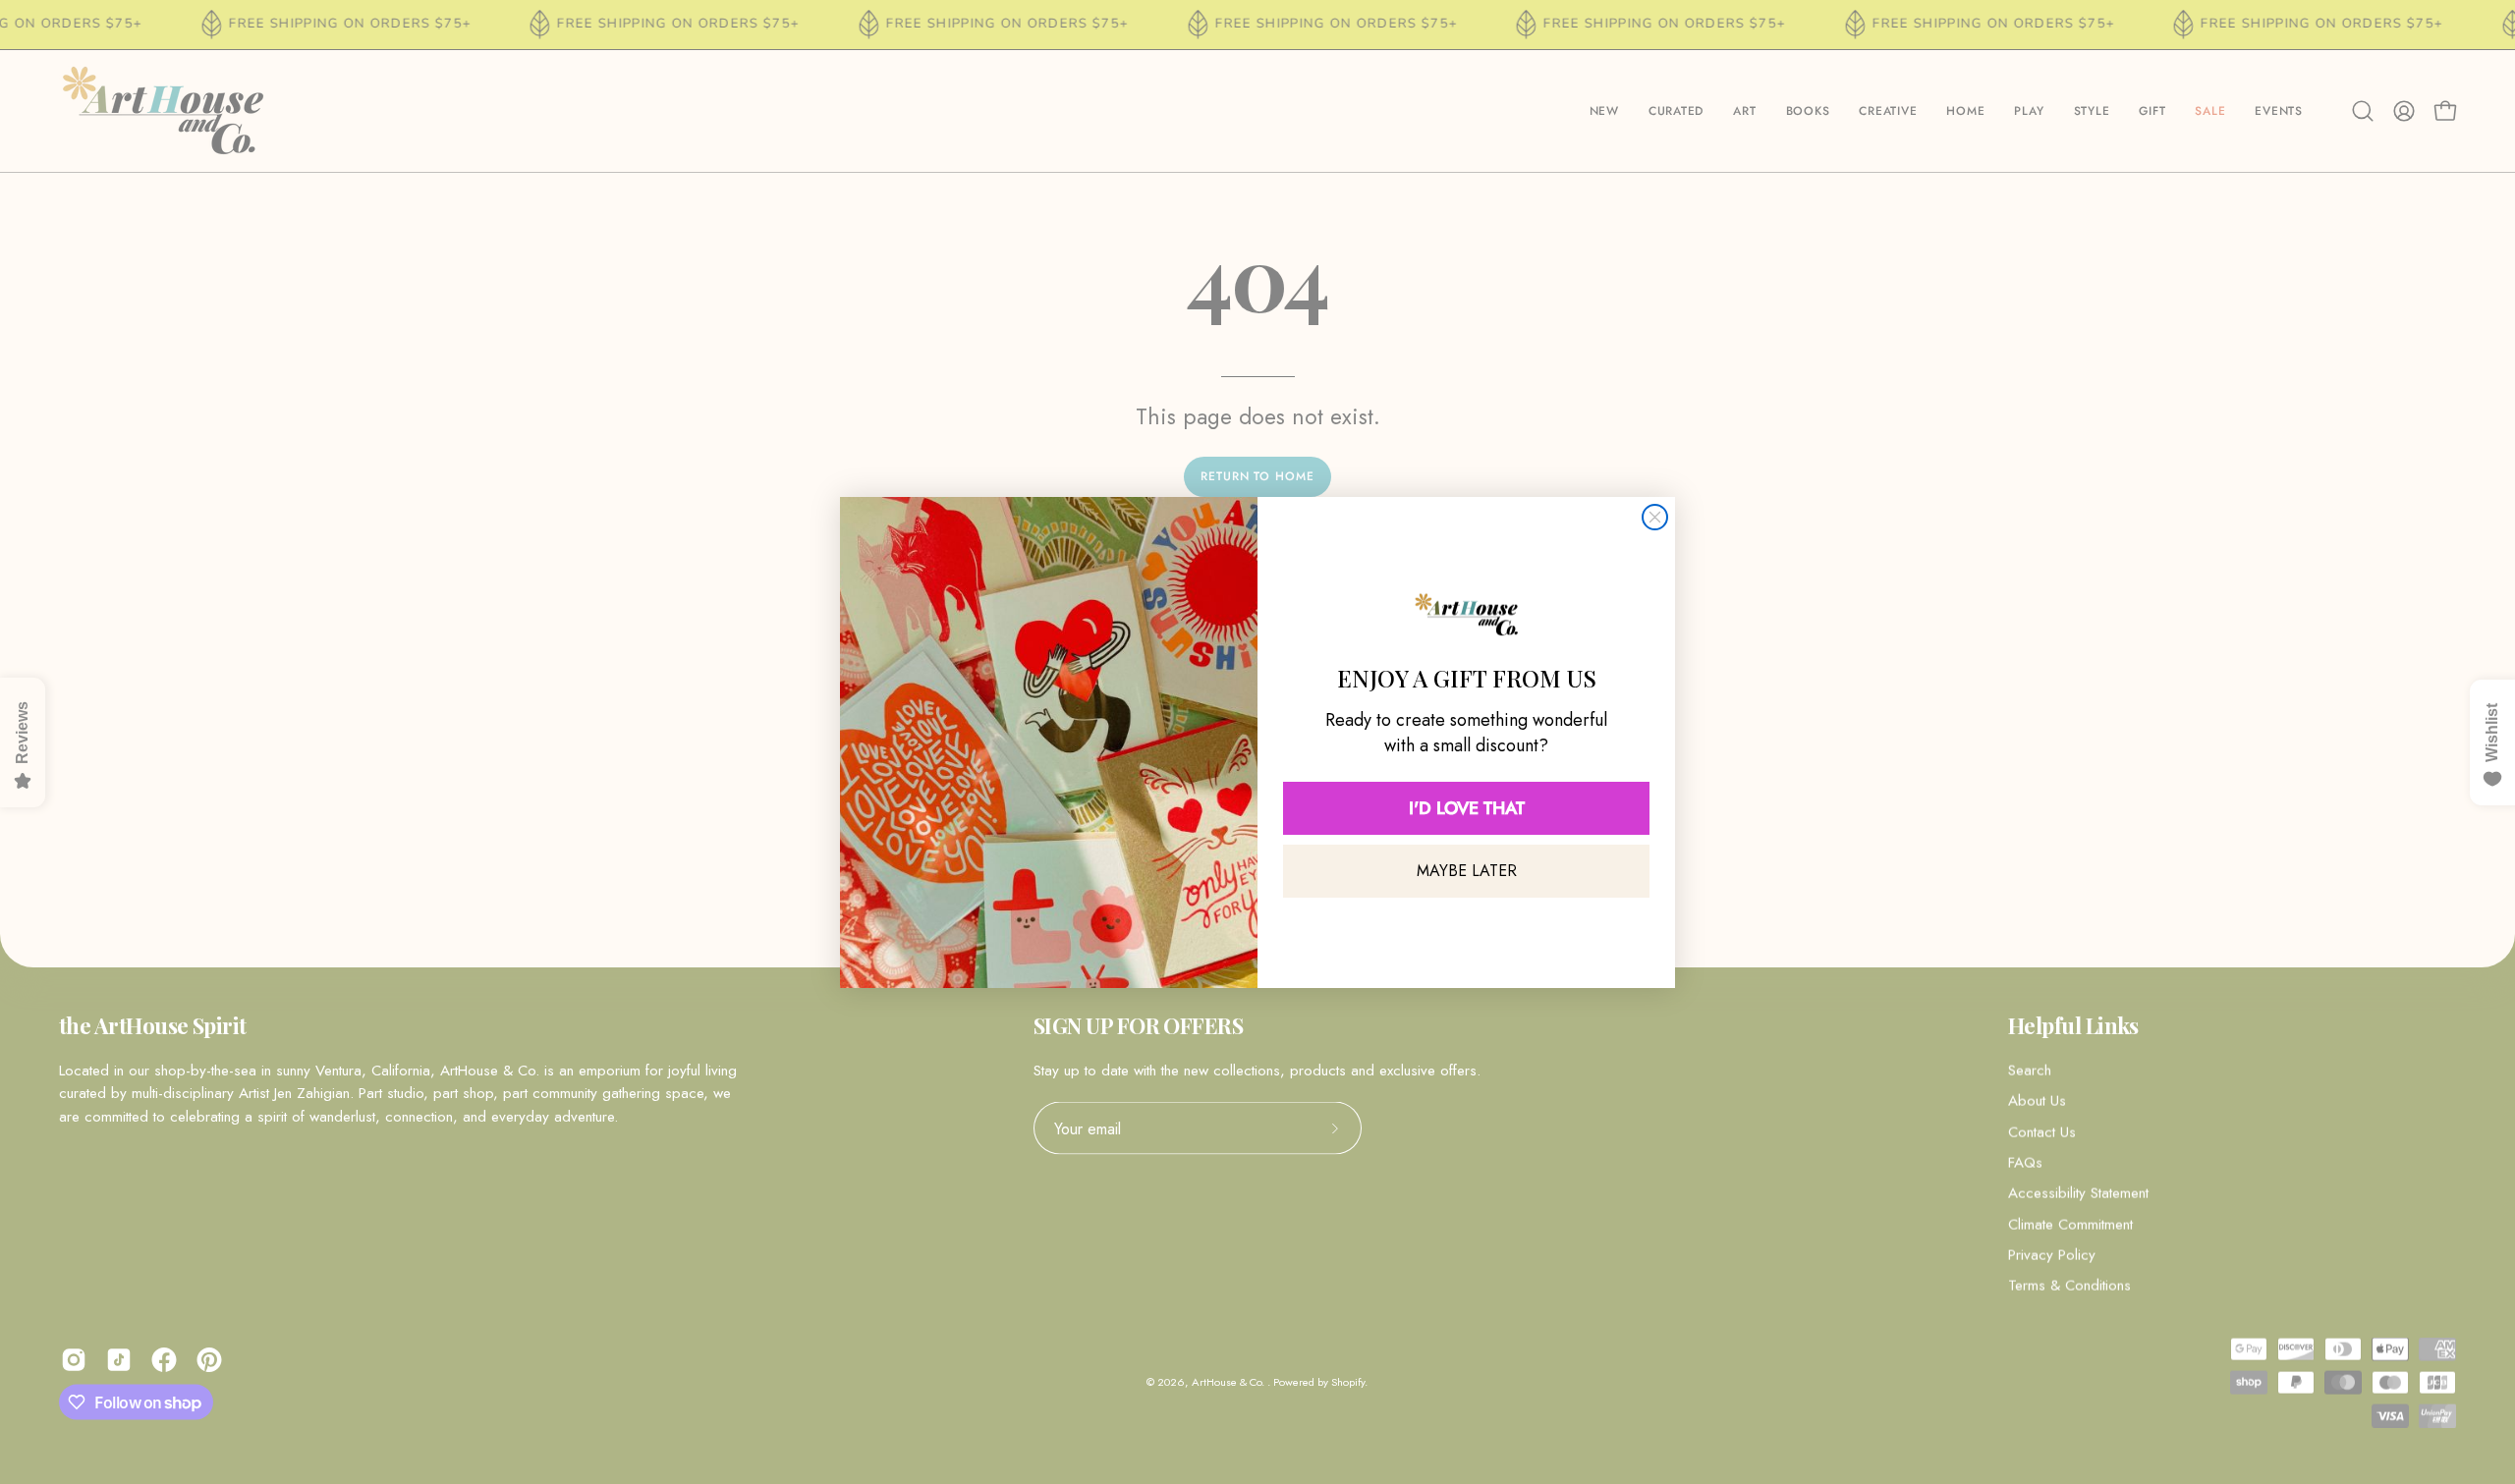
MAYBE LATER (1467, 871)
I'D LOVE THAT (1467, 808)
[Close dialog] (1655, 517)
